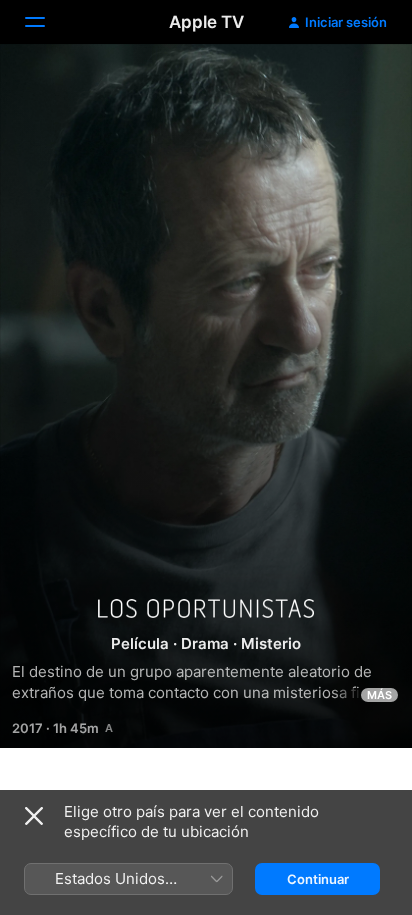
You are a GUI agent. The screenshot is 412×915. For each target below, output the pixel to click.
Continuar (318, 879)
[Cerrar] (34, 816)
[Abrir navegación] (47, 22)
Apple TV (206, 22)
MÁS (379, 695)
